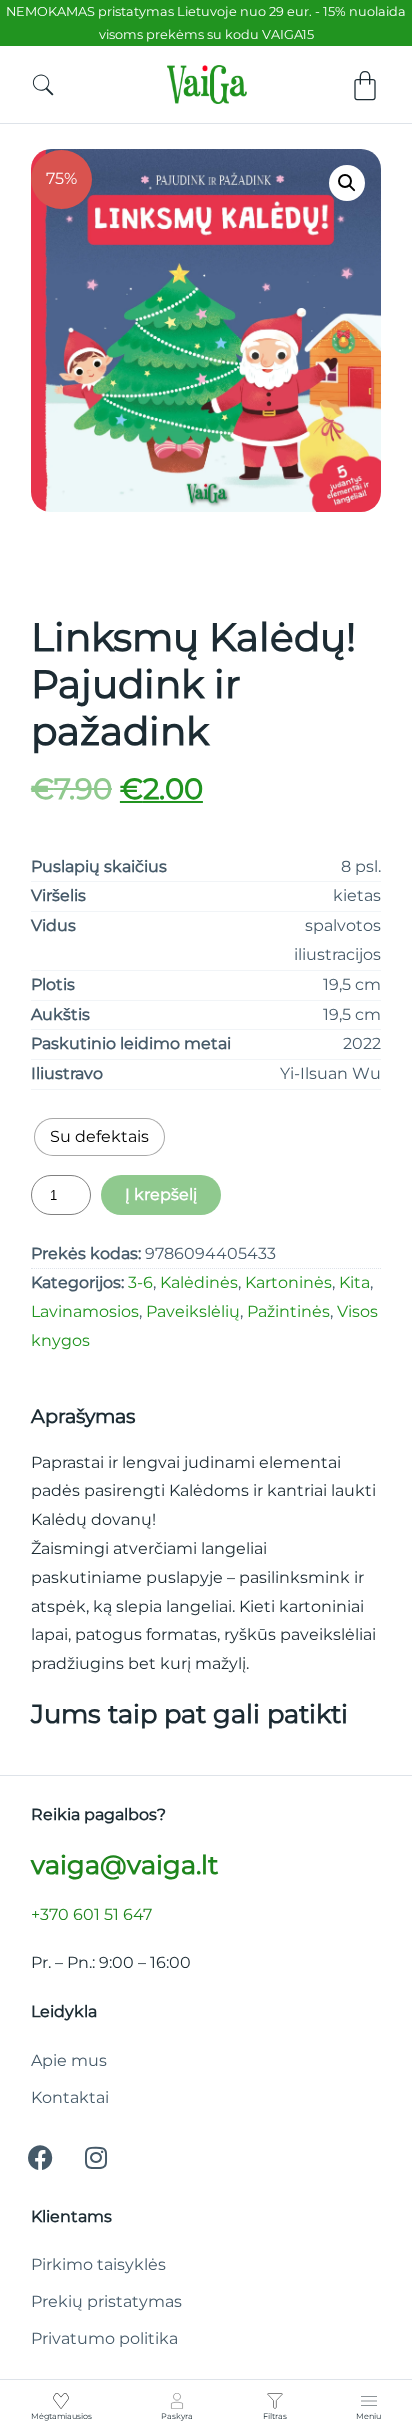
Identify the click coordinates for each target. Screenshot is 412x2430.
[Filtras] (275, 2401)
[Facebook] (41, 2158)
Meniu (368, 2416)
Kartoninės (288, 1282)
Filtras (275, 2416)
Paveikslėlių (193, 1311)
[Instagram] (96, 2158)
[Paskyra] (177, 2401)
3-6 (140, 1282)
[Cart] (365, 86)
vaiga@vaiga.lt (124, 1864)
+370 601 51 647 (91, 1914)
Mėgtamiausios (61, 2416)
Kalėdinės (199, 1282)
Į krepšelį (161, 1194)
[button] (347, 183)
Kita (354, 1282)
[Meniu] (369, 2401)
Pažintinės (288, 1311)
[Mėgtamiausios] (61, 2401)
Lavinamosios (85, 1311)
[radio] (99, 1137)
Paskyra (177, 2416)
